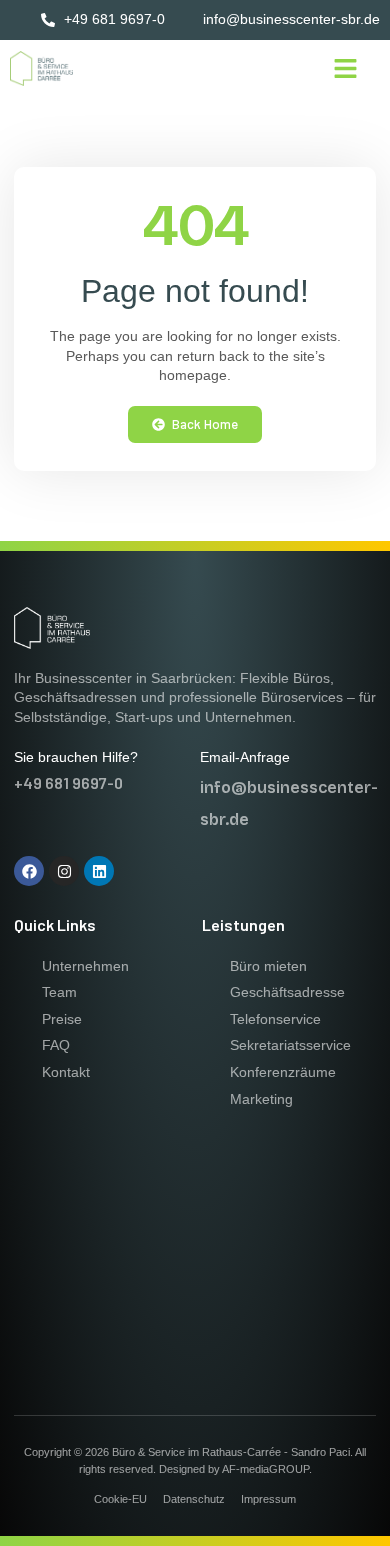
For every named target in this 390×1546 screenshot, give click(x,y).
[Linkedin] (99, 871)
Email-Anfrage (245, 757)
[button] (346, 69)
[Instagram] (64, 871)
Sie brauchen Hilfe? (76, 757)
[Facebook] (29, 871)
